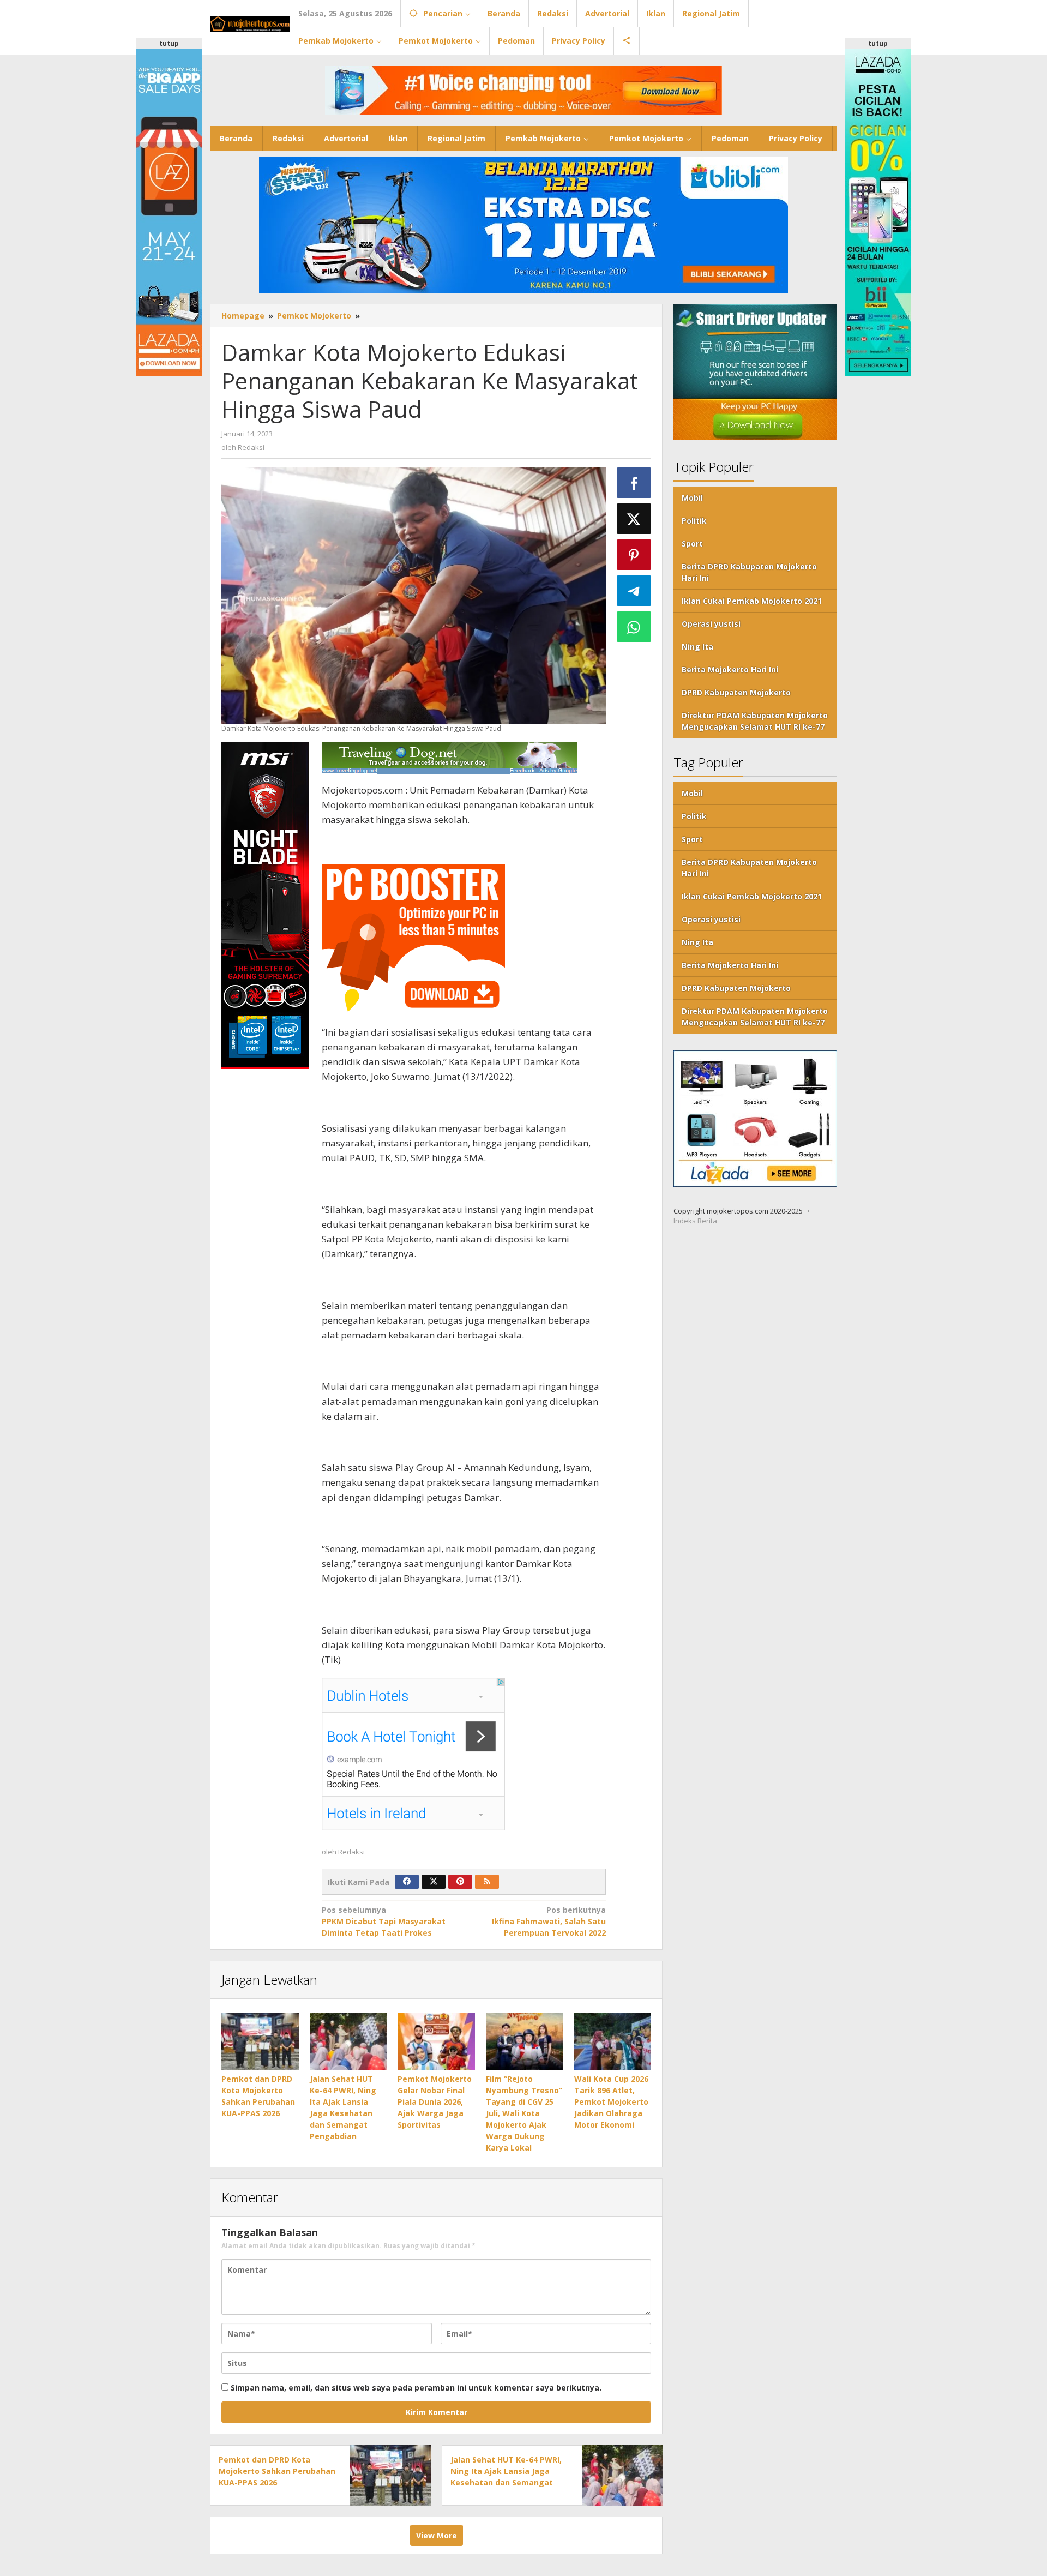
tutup (169, 43)
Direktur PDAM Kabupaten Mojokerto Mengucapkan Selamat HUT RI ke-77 (755, 721)
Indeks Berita (695, 1221)
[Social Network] (627, 41)
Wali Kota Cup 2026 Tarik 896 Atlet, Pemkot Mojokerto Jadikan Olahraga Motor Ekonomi (611, 2102)
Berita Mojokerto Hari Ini (730, 669)
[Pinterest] (460, 1882)
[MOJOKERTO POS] (250, 23)
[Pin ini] (634, 555)
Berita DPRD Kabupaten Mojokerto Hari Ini (749, 572)
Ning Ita (697, 647)
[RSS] (487, 1882)
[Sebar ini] (634, 483)
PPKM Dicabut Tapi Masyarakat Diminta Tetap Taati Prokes (384, 1921)
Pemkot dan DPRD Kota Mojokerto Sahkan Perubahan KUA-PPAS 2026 (277, 2471)
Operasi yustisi (711, 624)
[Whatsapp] (634, 627)
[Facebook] (407, 1882)
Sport (692, 544)
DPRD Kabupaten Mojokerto (736, 692)
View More (437, 2535)
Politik (694, 521)
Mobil (692, 498)
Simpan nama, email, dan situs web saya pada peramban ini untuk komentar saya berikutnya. (416, 2388)
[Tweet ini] (634, 519)
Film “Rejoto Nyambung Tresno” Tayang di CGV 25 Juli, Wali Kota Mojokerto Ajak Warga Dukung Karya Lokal (524, 2113)
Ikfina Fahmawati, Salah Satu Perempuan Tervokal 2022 (549, 1921)
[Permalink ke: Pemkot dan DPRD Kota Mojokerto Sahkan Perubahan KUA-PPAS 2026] (260, 2041)
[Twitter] (434, 1882)
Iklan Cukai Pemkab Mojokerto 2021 (752, 601)
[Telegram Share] (634, 591)
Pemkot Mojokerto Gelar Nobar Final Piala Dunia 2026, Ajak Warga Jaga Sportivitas (435, 2102)
